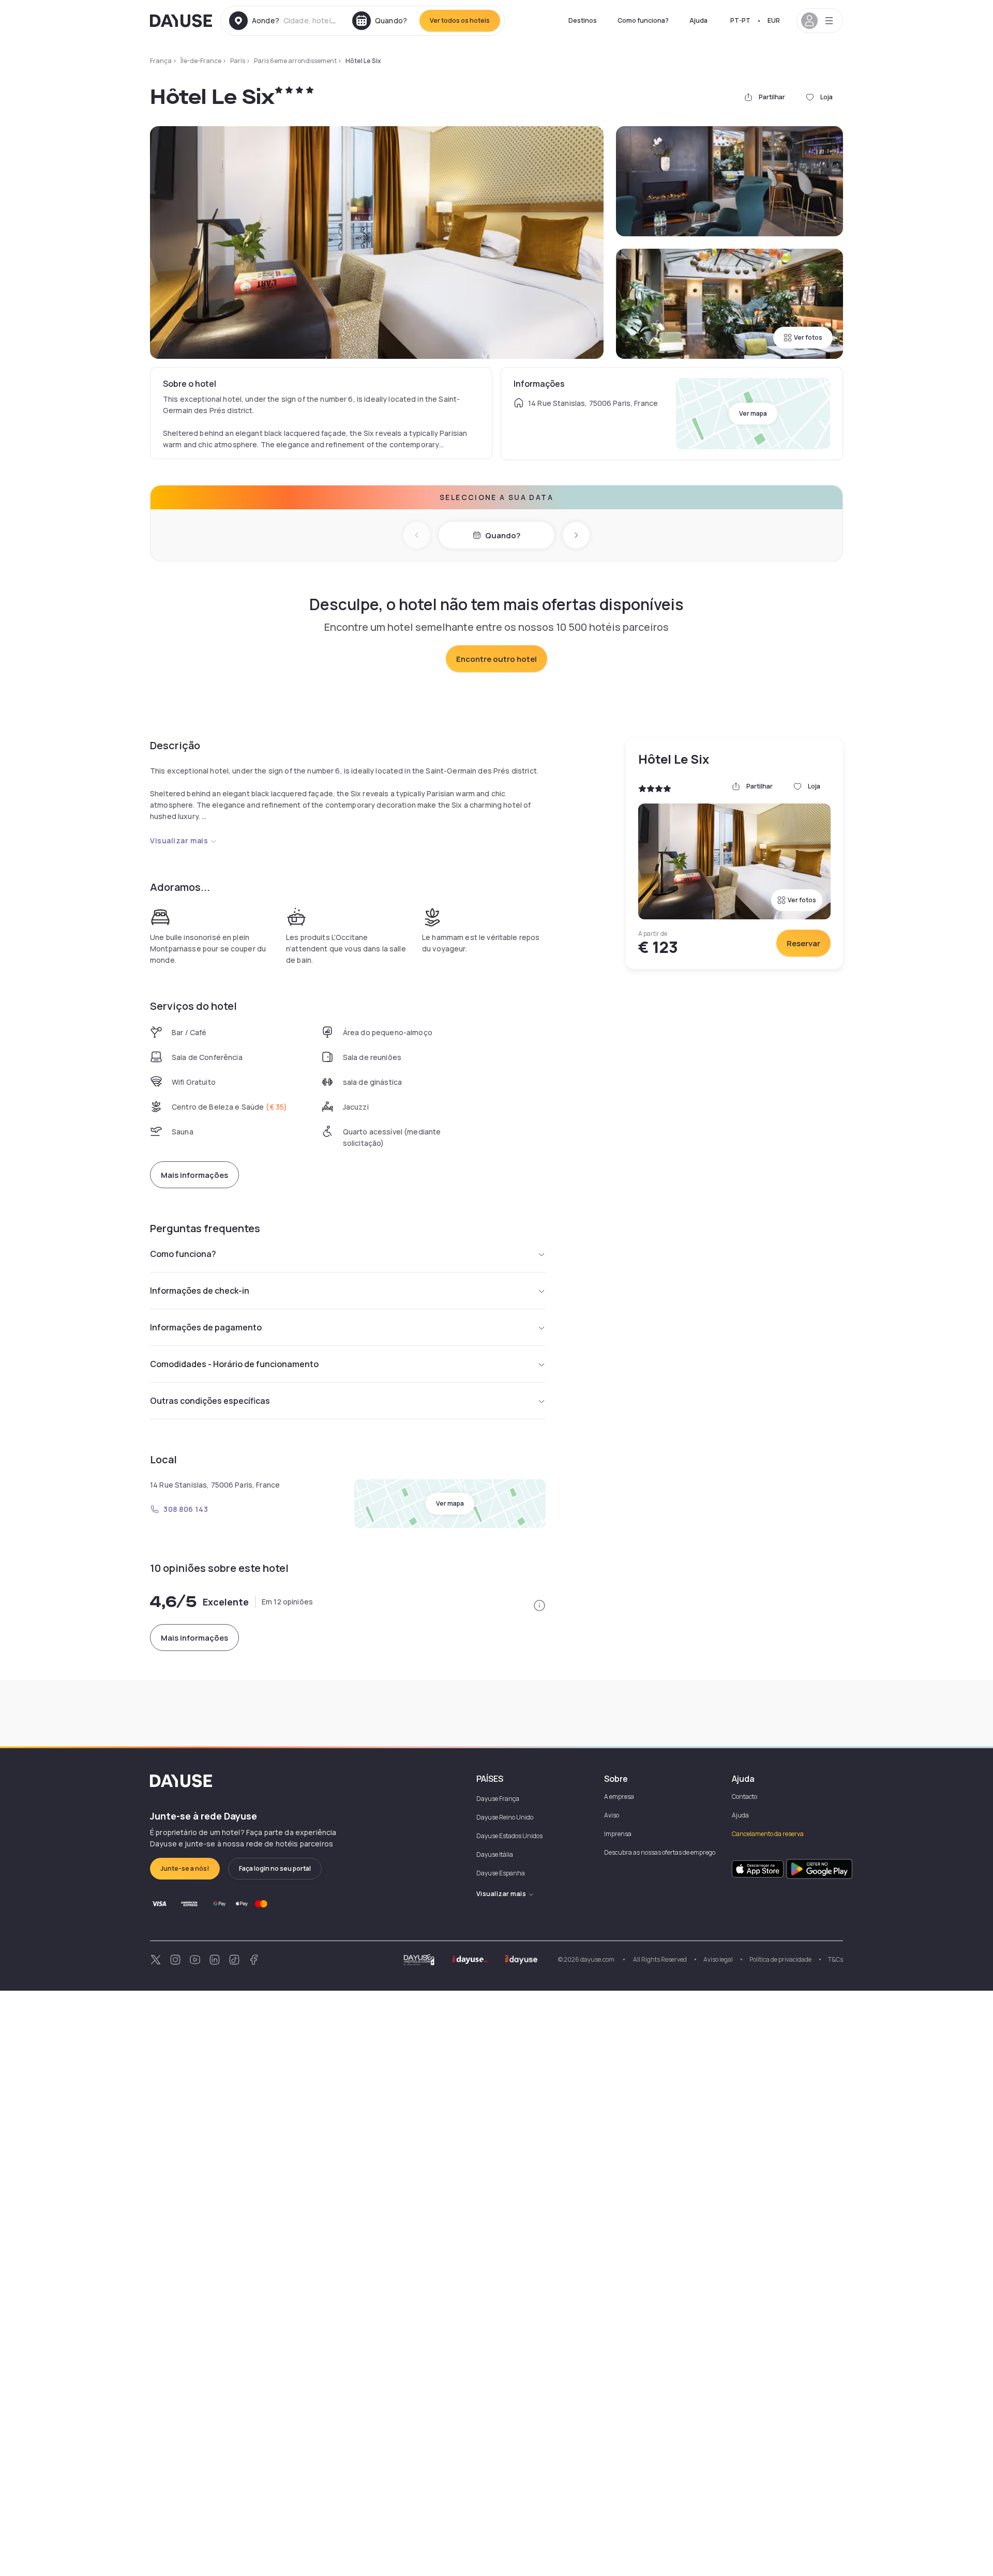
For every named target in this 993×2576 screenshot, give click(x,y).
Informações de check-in (200, 1291)
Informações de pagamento (206, 1327)
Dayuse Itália (495, 1854)
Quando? (503, 535)
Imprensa (618, 1834)
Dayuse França (498, 1799)
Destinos (583, 20)
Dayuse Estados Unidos (509, 1836)
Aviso (612, 1815)
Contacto (744, 1797)
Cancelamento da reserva (768, 1834)
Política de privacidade (780, 1959)
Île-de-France (201, 61)
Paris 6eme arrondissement (295, 61)
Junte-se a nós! (185, 1868)
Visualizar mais (179, 840)
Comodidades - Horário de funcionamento (234, 1364)
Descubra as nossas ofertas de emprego (660, 1852)
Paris (238, 61)
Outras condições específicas (210, 1401)
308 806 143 (186, 1509)
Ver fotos (808, 337)
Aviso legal (718, 1959)
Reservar (803, 943)
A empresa (619, 1797)
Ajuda (698, 20)
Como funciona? (643, 20)
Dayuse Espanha (501, 1873)
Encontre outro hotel (496, 659)
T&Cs (836, 1959)
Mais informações (194, 1175)
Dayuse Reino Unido (505, 1817)
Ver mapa (753, 413)
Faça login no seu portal (275, 1868)
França (161, 61)
